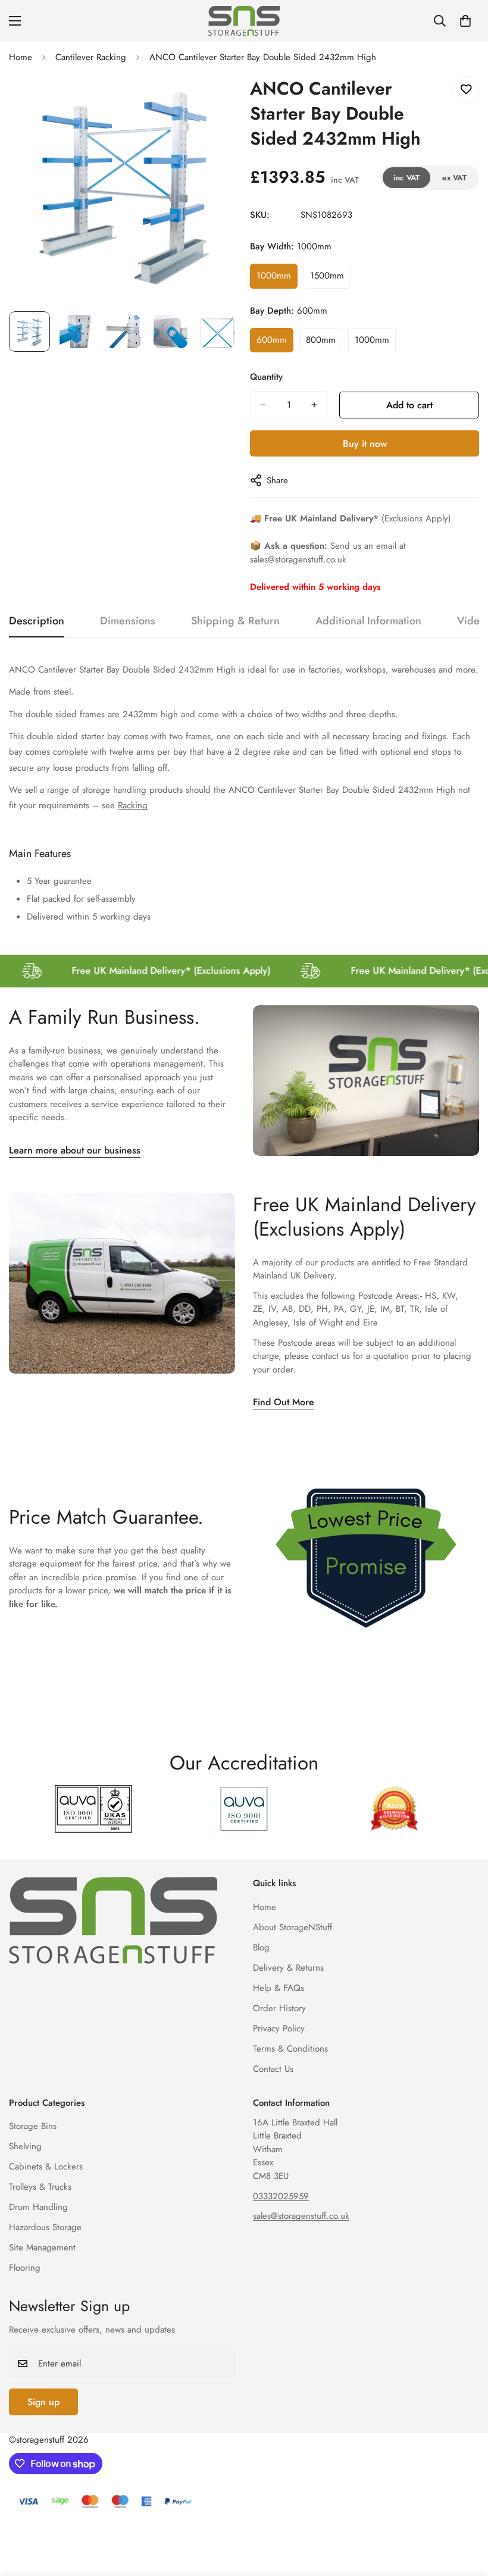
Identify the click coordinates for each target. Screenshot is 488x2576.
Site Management (42, 2247)
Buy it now (365, 444)
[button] (465, 21)
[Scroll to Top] (465, 2511)
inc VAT (407, 178)
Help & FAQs (279, 1988)
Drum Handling (38, 2207)
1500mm (330, 279)
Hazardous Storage (45, 2227)
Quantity (266, 377)
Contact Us (273, 2069)
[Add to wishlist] (466, 90)
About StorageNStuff (293, 1927)
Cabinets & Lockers (46, 2167)
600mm (275, 343)
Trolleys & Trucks (40, 2187)
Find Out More (284, 1402)
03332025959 (281, 2196)
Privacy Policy (279, 2028)
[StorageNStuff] (244, 21)
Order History (279, 2008)
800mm (324, 343)
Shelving (25, 2146)
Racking (133, 805)
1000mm (277, 279)
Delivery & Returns (288, 1968)
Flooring (25, 2268)
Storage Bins (33, 2126)
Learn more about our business (75, 1150)
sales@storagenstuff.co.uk (301, 2216)
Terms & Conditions (290, 2049)
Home (21, 57)
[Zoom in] (213, 99)
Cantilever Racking (91, 57)
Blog (261, 1947)
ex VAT (454, 178)
